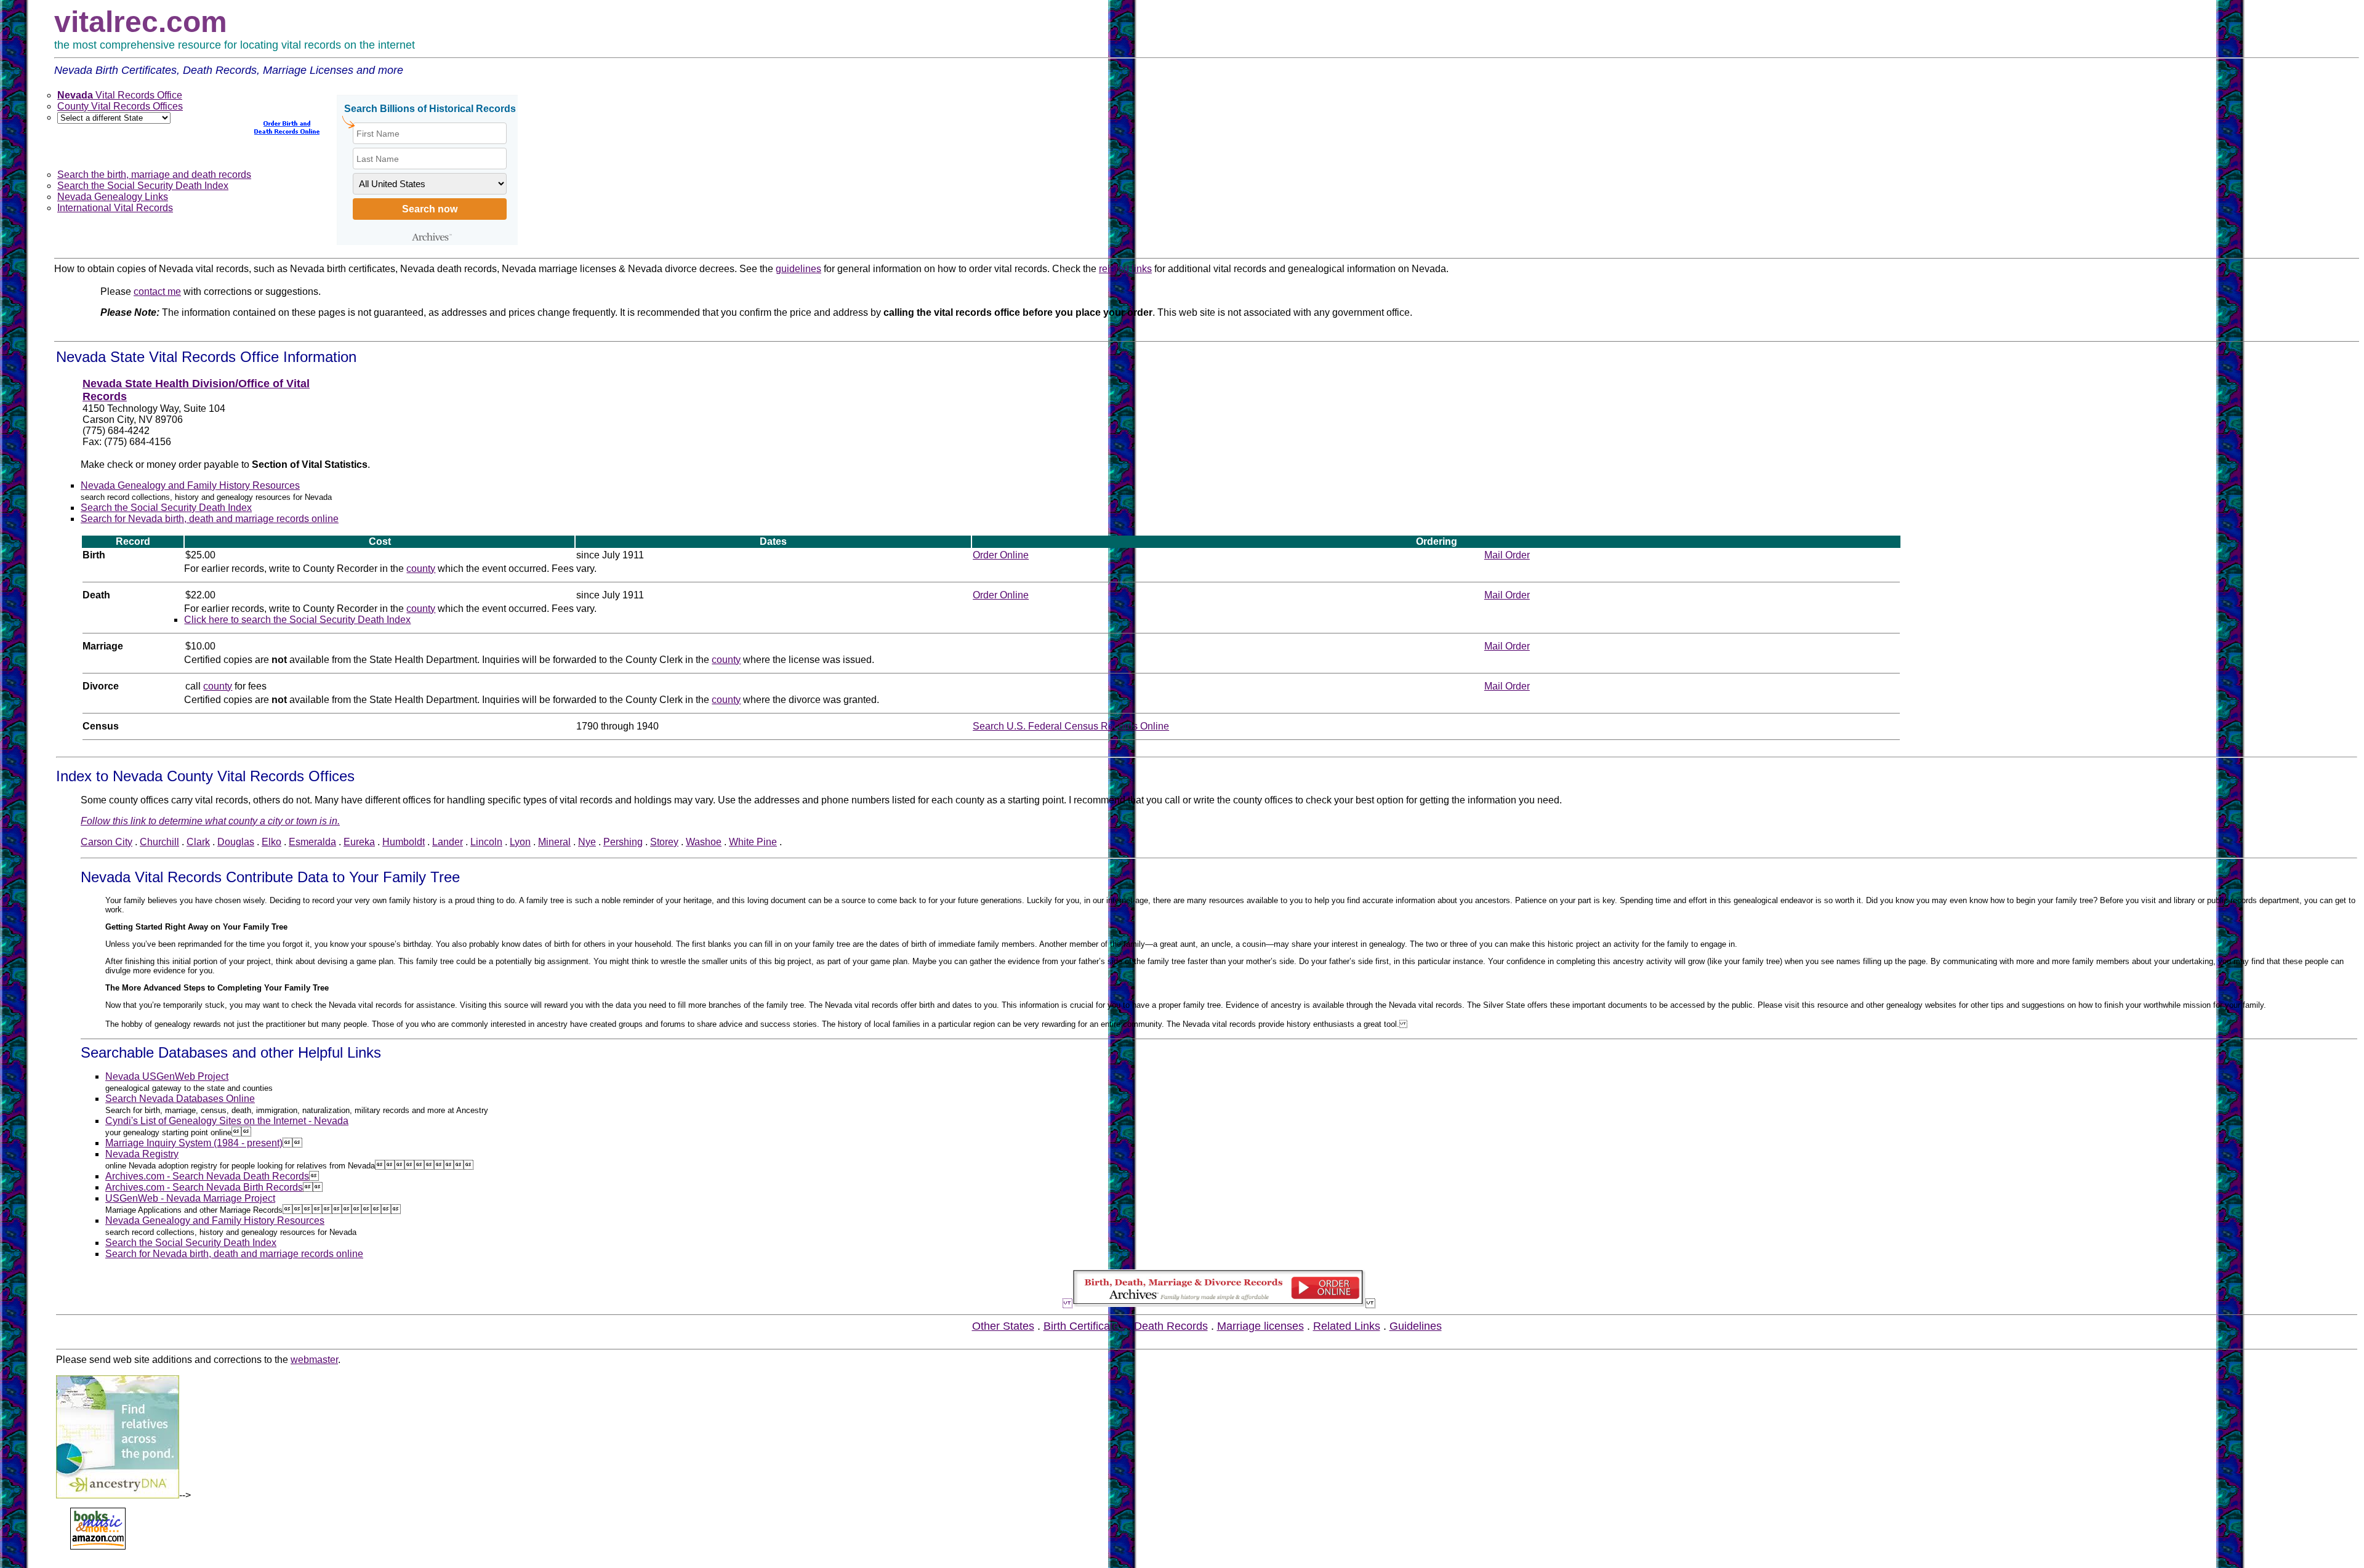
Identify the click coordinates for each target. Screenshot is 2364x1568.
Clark (198, 842)
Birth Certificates (1084, 1326)
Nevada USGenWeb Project (167, 1076)
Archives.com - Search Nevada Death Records (207, 1176)
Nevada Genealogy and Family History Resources (190, 485)
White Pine (753, 842)
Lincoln (486, 842)
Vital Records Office (120, 95)
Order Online (1001, 555)
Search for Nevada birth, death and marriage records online (210, 519)
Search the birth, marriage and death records (154, 175)
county (421, 569)
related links (1125, 269)
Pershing (623, 842)
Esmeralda (312, 842)
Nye (587, 842)
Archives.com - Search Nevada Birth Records (204, 1187)
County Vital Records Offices (120, 106)
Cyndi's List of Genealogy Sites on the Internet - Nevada (227, 1121)
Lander (448, 842)
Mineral (554, 842)
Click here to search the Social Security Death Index (297, 620)
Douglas (236, 842)
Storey (664, 842)
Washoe (704, 842)
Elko (271, 842)
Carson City (107, 842)
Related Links (1347, 1326)
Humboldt (404, 842)
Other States (1003, 1326)
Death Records (1171, 1326)
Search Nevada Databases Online (180, 1099)
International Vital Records (115, 208)
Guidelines (1416, 1326)
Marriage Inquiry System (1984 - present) (194, 1143)
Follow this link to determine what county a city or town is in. (210, 821)
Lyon (520, 842)
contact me (157, 291)
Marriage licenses (1260, 1326)
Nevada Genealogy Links (113, 197)
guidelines (798, 269)
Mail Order (1507, 555)
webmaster (314, 1360)
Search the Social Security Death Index (143, 186)
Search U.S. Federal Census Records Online (1071, 726)
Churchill (159, 842)
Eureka (359, 842)
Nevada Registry (142, 1154)
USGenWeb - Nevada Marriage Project (190, 1198)
